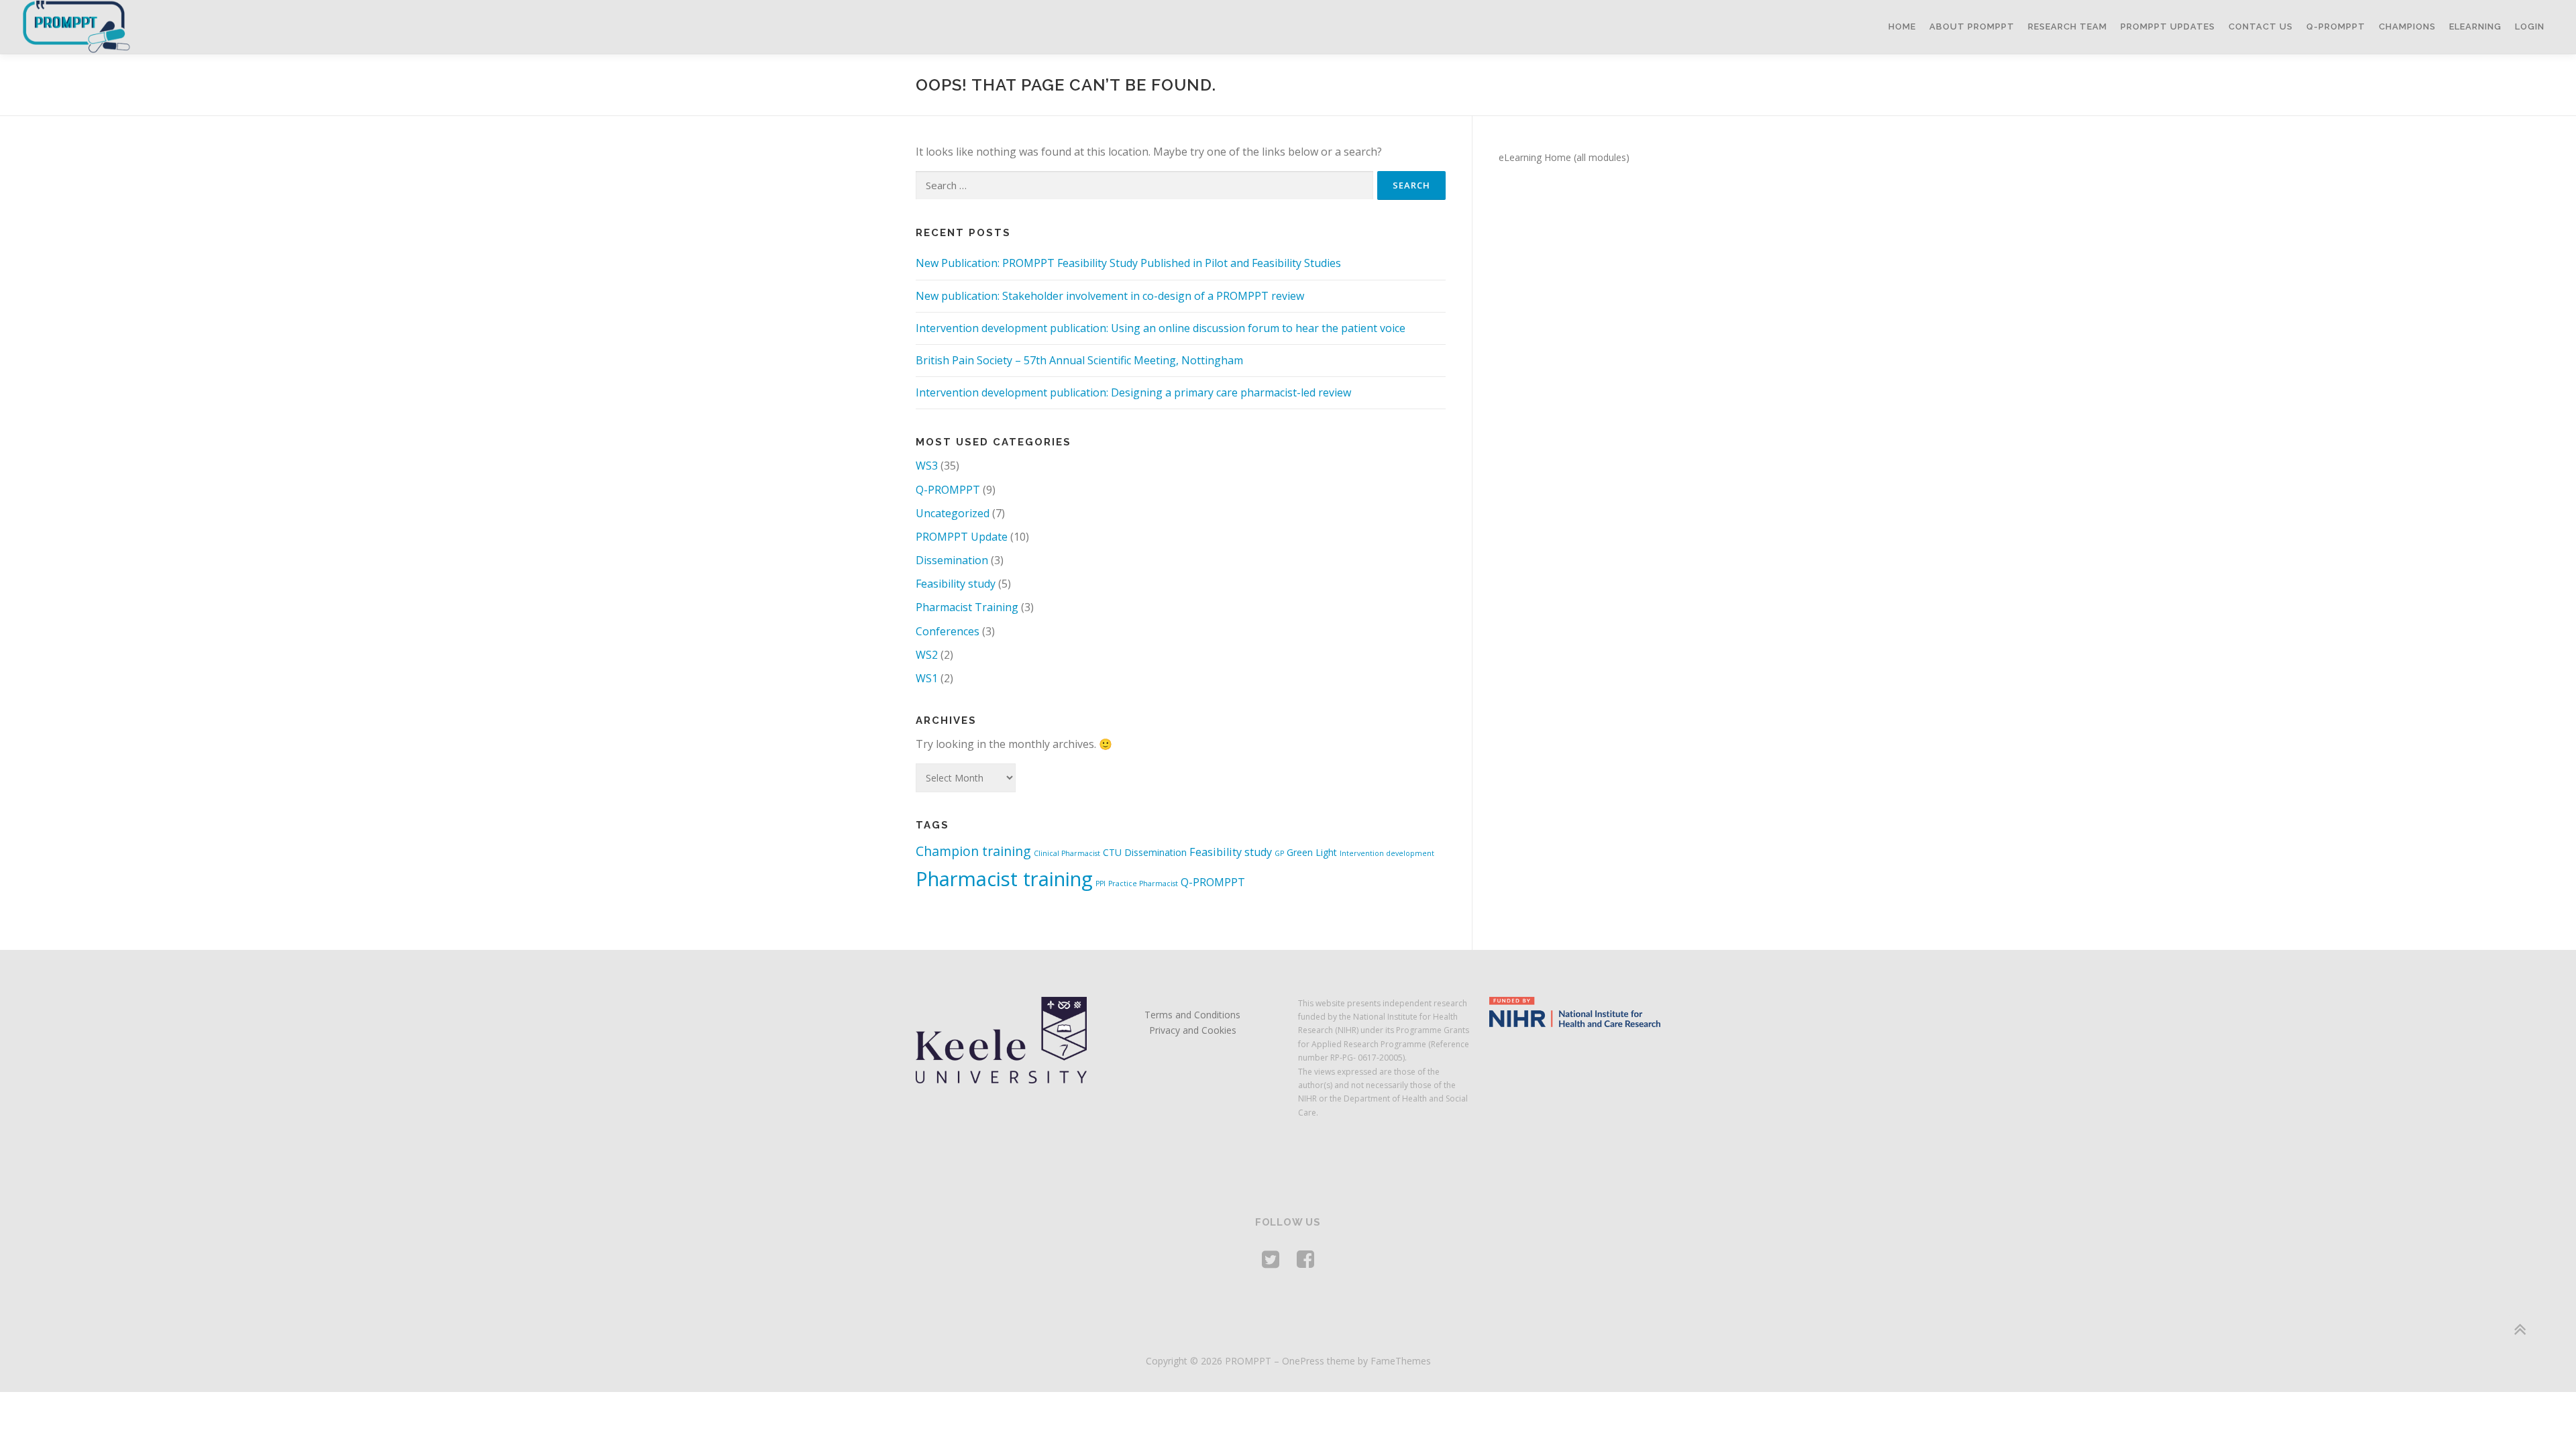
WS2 (927, 655)
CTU (1112, 852)
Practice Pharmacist (1143, 883)
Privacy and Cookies (1193, 1030)
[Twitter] (1271, 1259)
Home (1902, 26)
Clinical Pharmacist (1067, 853)
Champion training (973, 851)
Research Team (2068, 26)
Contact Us (2261, 26)
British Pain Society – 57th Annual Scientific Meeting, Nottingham (1079, 360)
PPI (1101, 883)
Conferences (948, 631)
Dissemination (952, 560)
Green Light (1312, 852)
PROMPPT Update (962, 537)
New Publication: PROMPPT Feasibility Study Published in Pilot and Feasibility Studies (1128, 263)
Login (2530, 26)
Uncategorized (953, 513)
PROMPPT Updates (2168, 26)
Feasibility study (956, 584)
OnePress (1303, 1361)
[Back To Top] (2519, 1329)
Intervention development (1387, 853)
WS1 (927, 678)
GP (1279, 853)
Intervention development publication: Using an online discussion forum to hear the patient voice (1161, 328)
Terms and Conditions (1192, 1015)
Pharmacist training (1004, 879)
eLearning (2475, 26)
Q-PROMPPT (2336, 26)
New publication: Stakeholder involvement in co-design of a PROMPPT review (1110, 296)
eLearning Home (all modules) (1564, 157)
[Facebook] (1305, 1259)
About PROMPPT (1972, 26)
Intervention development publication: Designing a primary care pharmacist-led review (1133, 392)
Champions (2407, 26)
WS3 (927, 466)
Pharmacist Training (967, 607)
